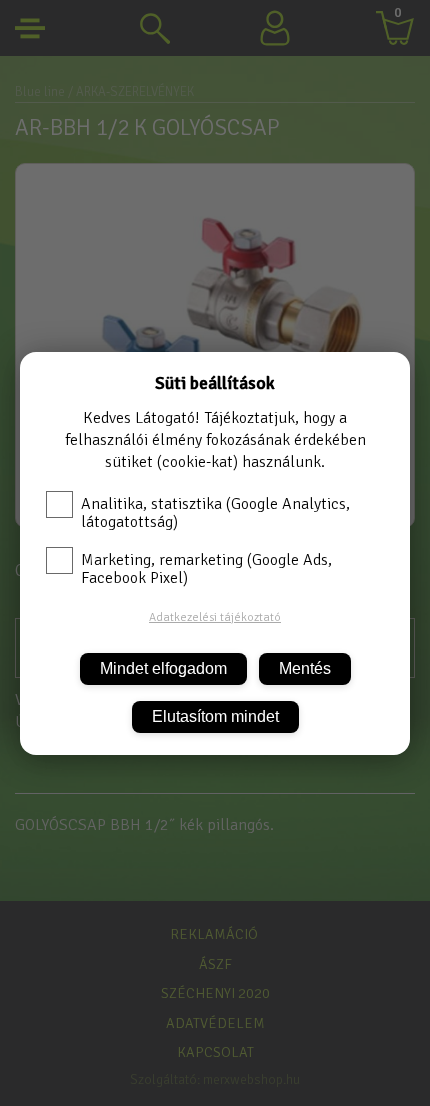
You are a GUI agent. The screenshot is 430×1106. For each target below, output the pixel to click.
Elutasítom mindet (215, 716)
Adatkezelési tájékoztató (215, 617)
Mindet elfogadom (163, 668)
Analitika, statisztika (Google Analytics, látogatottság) (215, 513)
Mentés (305, 668)
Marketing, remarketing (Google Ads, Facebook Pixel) (206, 569)
